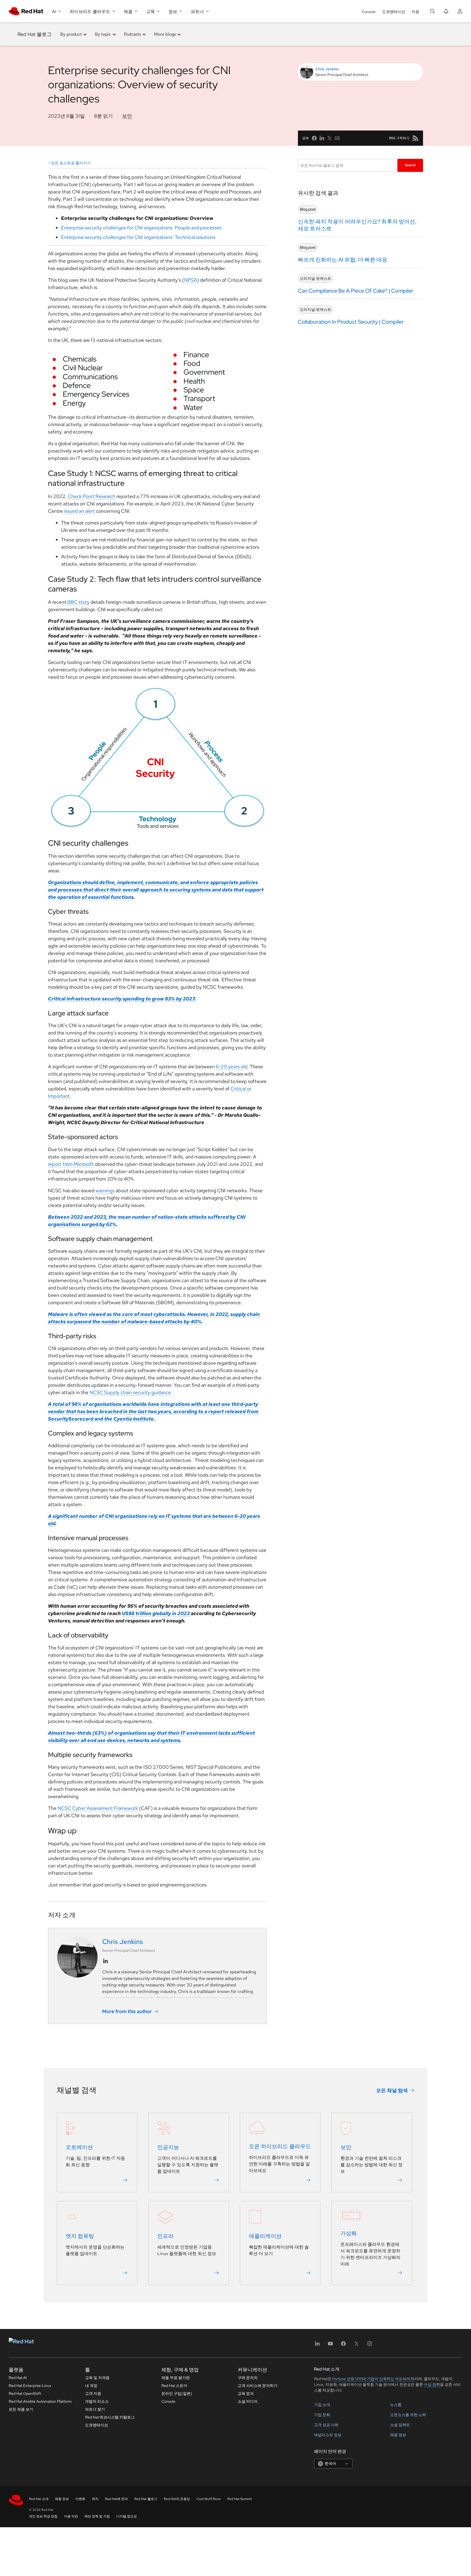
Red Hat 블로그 (34, 34)
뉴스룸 (396, 2405)
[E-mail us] (337, 138)
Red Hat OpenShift (25, 2393)
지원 (415, 12)
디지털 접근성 (127, 2516)
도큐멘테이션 (394, 12)
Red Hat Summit (240, 2499)
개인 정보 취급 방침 (43, 2516)
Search (410, 165)
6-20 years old (232, 1066)
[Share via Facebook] (314, 138)
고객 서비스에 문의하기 (258, 2386)
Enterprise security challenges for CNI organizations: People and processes (141, 228)
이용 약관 (71, 2516)
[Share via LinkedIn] (322, 138)
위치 (95, 2499)
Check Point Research (92, 496)
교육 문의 (246, 2393)
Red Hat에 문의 (116, 2499)
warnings (105, 1190)
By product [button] (71, 34)
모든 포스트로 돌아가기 (71, 163)
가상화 (349, 2234)
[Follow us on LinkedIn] (105, 1961)
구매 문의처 (248, 2378)
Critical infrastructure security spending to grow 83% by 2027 (121, 999)
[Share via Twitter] (330, 138)
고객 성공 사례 (326, 2425)
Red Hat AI (18, 2378)
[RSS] (415, 138)
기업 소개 (322, 2405)
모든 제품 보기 (21, 2409)
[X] (357, 2345)
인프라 (165, 2236)
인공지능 (168, 2147)
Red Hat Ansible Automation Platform (40, 2401)
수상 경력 (432, 2384)
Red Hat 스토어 (174, 2386)
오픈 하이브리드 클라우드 (280, 2147)
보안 (127, 116)
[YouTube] (330, 2345)
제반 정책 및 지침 (97, 2516)
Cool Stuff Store (209, 2499)
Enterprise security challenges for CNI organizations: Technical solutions (138, 237)
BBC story (78, 602)
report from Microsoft (71, 1164)
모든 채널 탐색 (392, 2090)
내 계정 (91, 2386)
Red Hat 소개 (39, 2499)
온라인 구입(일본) (177, 2393)
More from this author (127, 2011)
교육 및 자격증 (97, 2378)
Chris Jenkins (327, 69)
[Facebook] (343, 2345)
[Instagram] (370, 2345)
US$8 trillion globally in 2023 (156, 1613)
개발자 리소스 (97, 2401)
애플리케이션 (265, 2236)
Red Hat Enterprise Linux (30, 2386)
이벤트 (80, 2499)
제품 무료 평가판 (176, 2378)
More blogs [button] (165, 34)
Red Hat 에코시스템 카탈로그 (110, 2417)
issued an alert (79, 511)
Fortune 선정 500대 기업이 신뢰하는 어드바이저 (373, 2379)
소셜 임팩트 (400, 2425)
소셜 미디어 (248, 2401)
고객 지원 (93, 2393)
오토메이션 (79, 2147)
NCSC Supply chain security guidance (130, 1392)
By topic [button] (103, 34)
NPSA (191, 280)
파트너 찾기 (95, 2409)
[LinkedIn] (317, 2345)
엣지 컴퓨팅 (80, 2236)
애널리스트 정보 (328, 2435)
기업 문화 (322, 2415)
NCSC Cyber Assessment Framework (98, 1808)
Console (369, 12)
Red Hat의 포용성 (177, 2499)
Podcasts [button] (132, 34)
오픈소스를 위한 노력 (408, 2415)
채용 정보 (398, 2435)
